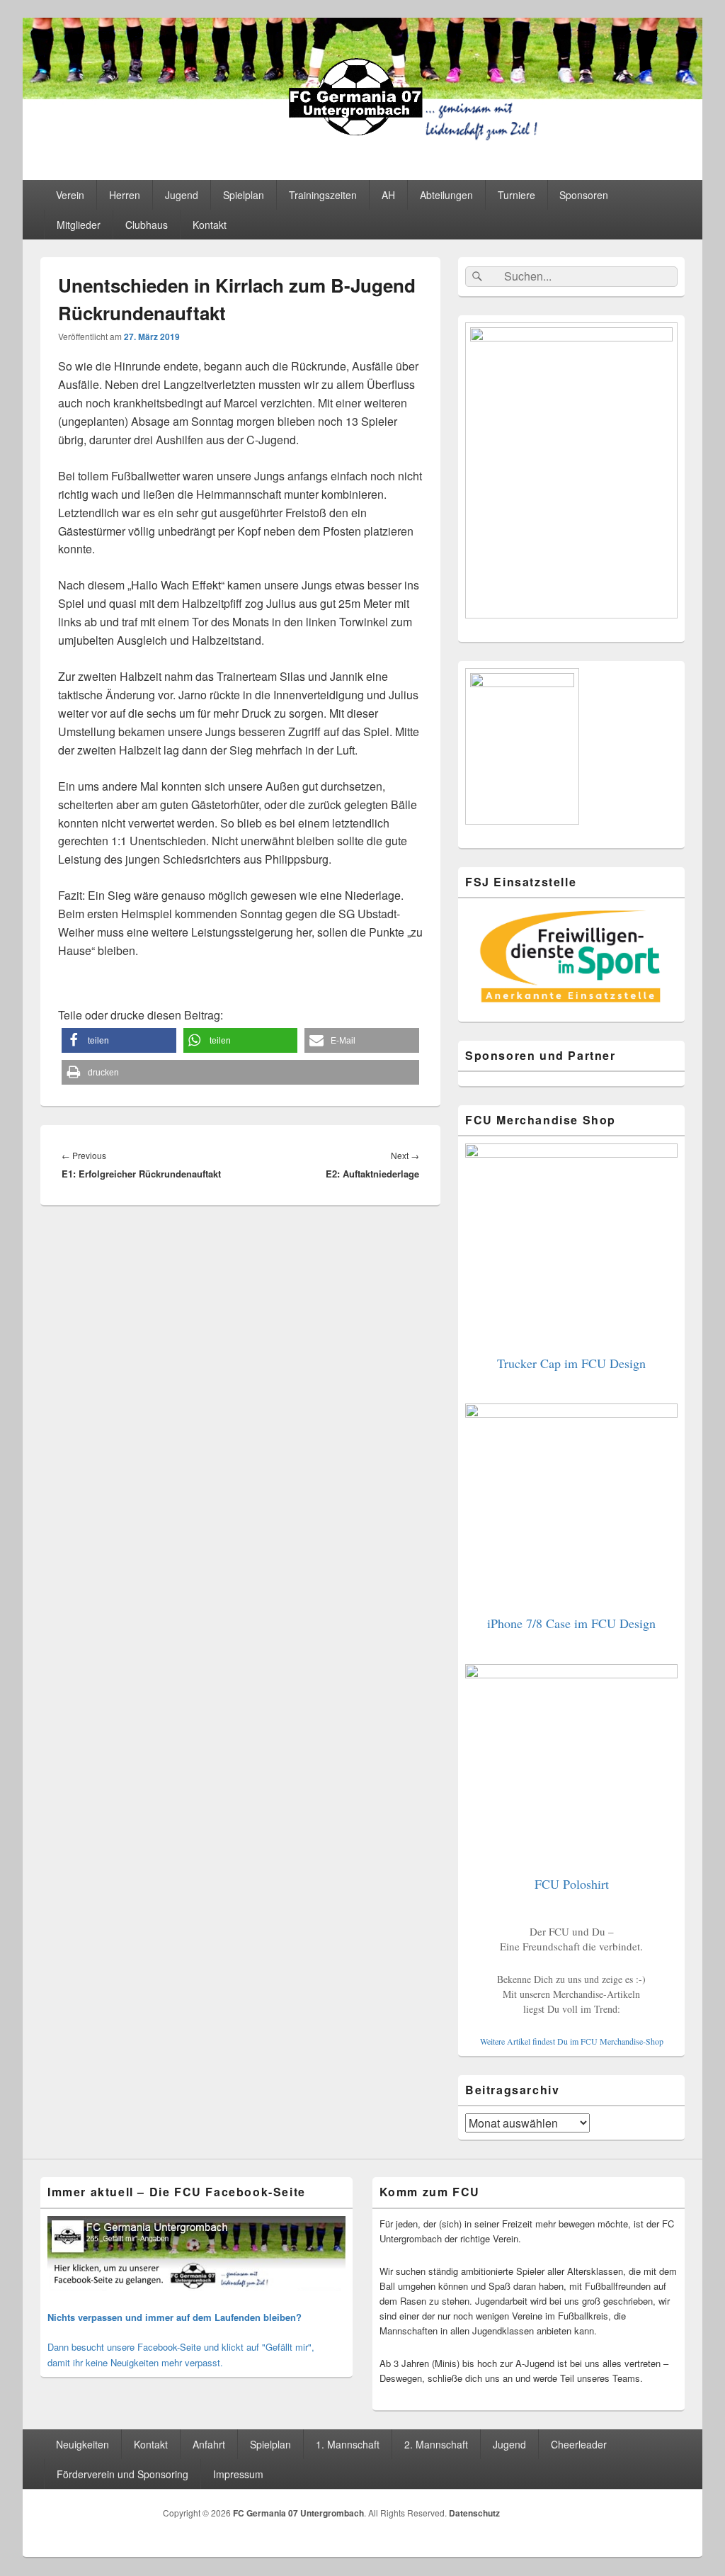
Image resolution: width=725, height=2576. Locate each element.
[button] (119, 1040)
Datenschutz (474, 2513)
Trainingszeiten (323, 195)
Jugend (182, 195)
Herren (125, 195)
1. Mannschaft (348, 2444)
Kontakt (210, 225)
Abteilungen (446, 195)
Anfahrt (209, 2444)
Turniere (516, 195)
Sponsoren (584, 195)
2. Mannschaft (436, 2444)
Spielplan (244, 195)
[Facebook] (641, 2516)
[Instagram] (673, 2516)
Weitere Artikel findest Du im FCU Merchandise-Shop (572, 2041)
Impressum (238, 2474)
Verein (70, 195)
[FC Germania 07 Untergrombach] (362, 140)
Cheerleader (579, 2444)
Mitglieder (79, 225)
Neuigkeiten (82, 2444)
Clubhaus (147, 225)
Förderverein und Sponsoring (122, 2474)
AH (388, 195)
